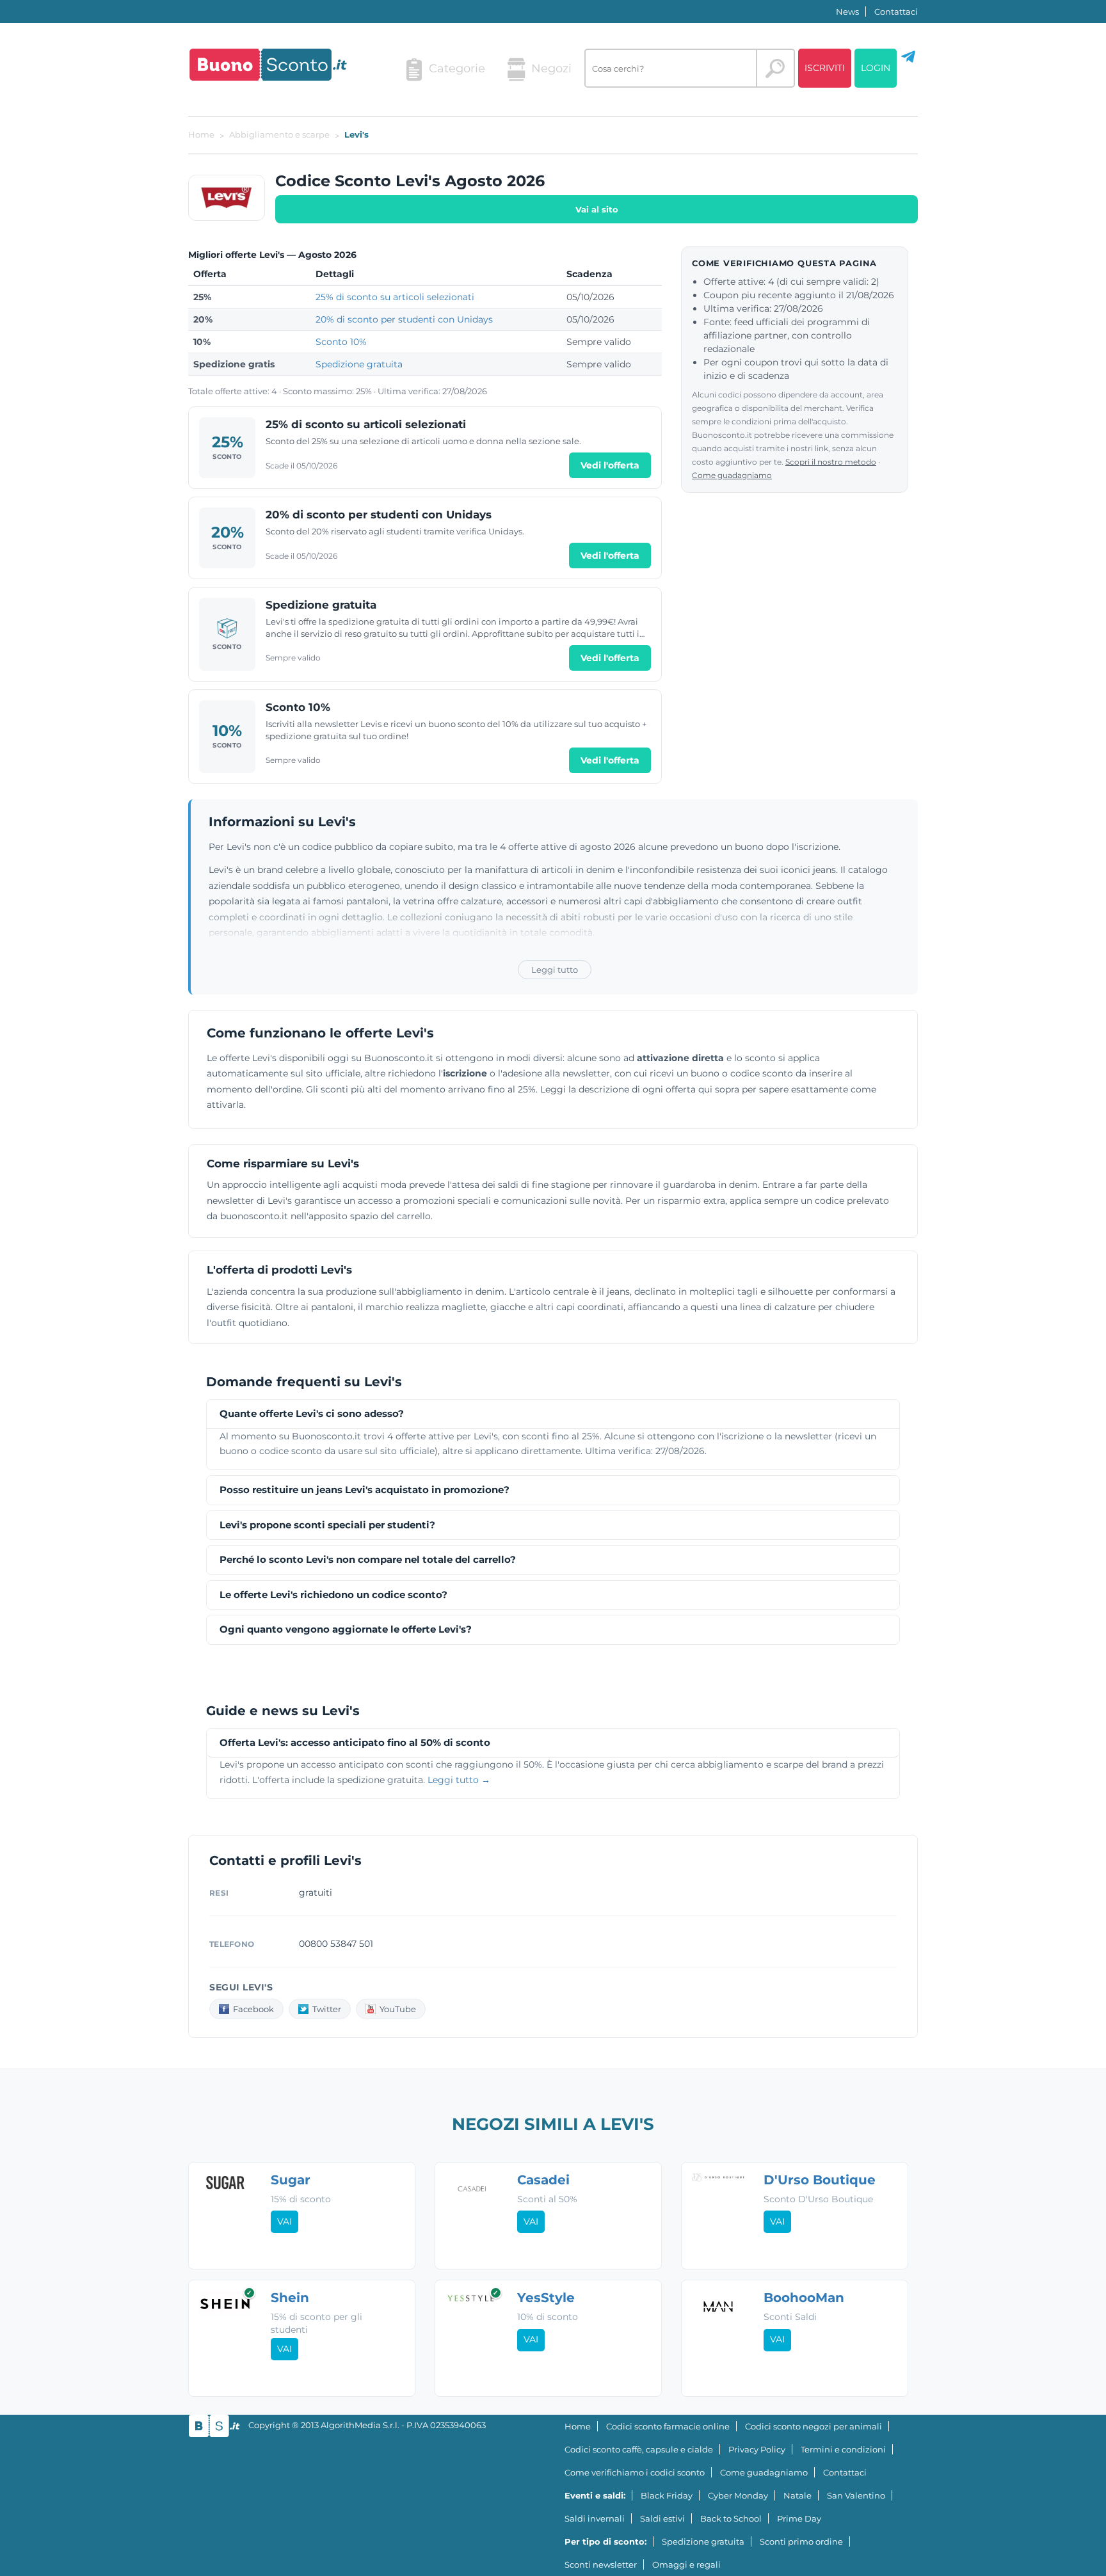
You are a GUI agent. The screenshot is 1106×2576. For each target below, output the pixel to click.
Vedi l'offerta (610, 465)
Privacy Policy (757, 2449)
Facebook (253, 2009)
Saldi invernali (595, 2518)
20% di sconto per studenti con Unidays (404, 319)
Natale (797, 2495)
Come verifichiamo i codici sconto (635, 2472)
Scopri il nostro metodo (831, 462)
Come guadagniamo (732, 475)
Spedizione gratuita (359, 364)
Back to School (731, 2518)
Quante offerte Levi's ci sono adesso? (312, 1414)
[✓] (225, 2312)
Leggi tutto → (459, 1780)
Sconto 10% (341, 342)
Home (578, 2426)
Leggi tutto (555, 970)
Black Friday (667, 2495)
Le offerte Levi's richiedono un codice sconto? (333, 1595)
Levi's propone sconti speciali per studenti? (327, 1525)
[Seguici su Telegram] (908, 61)
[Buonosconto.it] (268, 65)
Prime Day (799, 2518)
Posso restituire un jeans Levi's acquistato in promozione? (365, 1490)
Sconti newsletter (601, 2564)
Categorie (457, 68)
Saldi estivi (662, 2518)
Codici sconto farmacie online (668, 2426)
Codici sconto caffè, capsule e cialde (639, 2449)
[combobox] (671, 68)
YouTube (398, 2009)
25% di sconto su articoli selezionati (395, 297)
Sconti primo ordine (801, 2541)
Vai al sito (597, 209)
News (847, 12)
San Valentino (856, 2495)
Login (876, 68)
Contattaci (896, 12)
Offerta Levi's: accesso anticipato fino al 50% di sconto (355, 1743)
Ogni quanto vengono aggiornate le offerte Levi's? (346, 1630)
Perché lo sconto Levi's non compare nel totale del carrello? (368, 1560)
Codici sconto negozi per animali (813, 2426)
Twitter (327, 2009)
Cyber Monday (738, 2495)
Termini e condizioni (843, 2449)
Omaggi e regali (686, 2564)
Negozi (551, 68)
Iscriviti (825, 68)
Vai (285, 2221)
